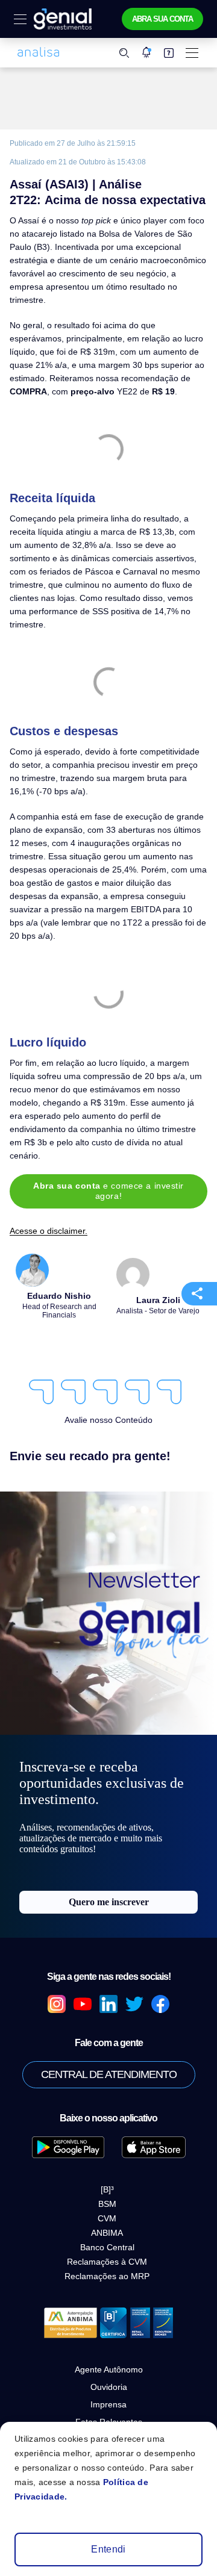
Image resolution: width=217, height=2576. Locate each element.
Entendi (108, 2549)
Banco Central (107, 2247)
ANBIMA (107, 2233)
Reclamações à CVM (107, 2262)
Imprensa (108, 2404)
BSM (107, 2204)
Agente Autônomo (109, 2369)
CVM (107, 2218)
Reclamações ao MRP (107, 2276)
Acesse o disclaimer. (49, 1231)
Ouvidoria (109, 2387)
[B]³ (107, 2189)
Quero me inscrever (109, 1902)
